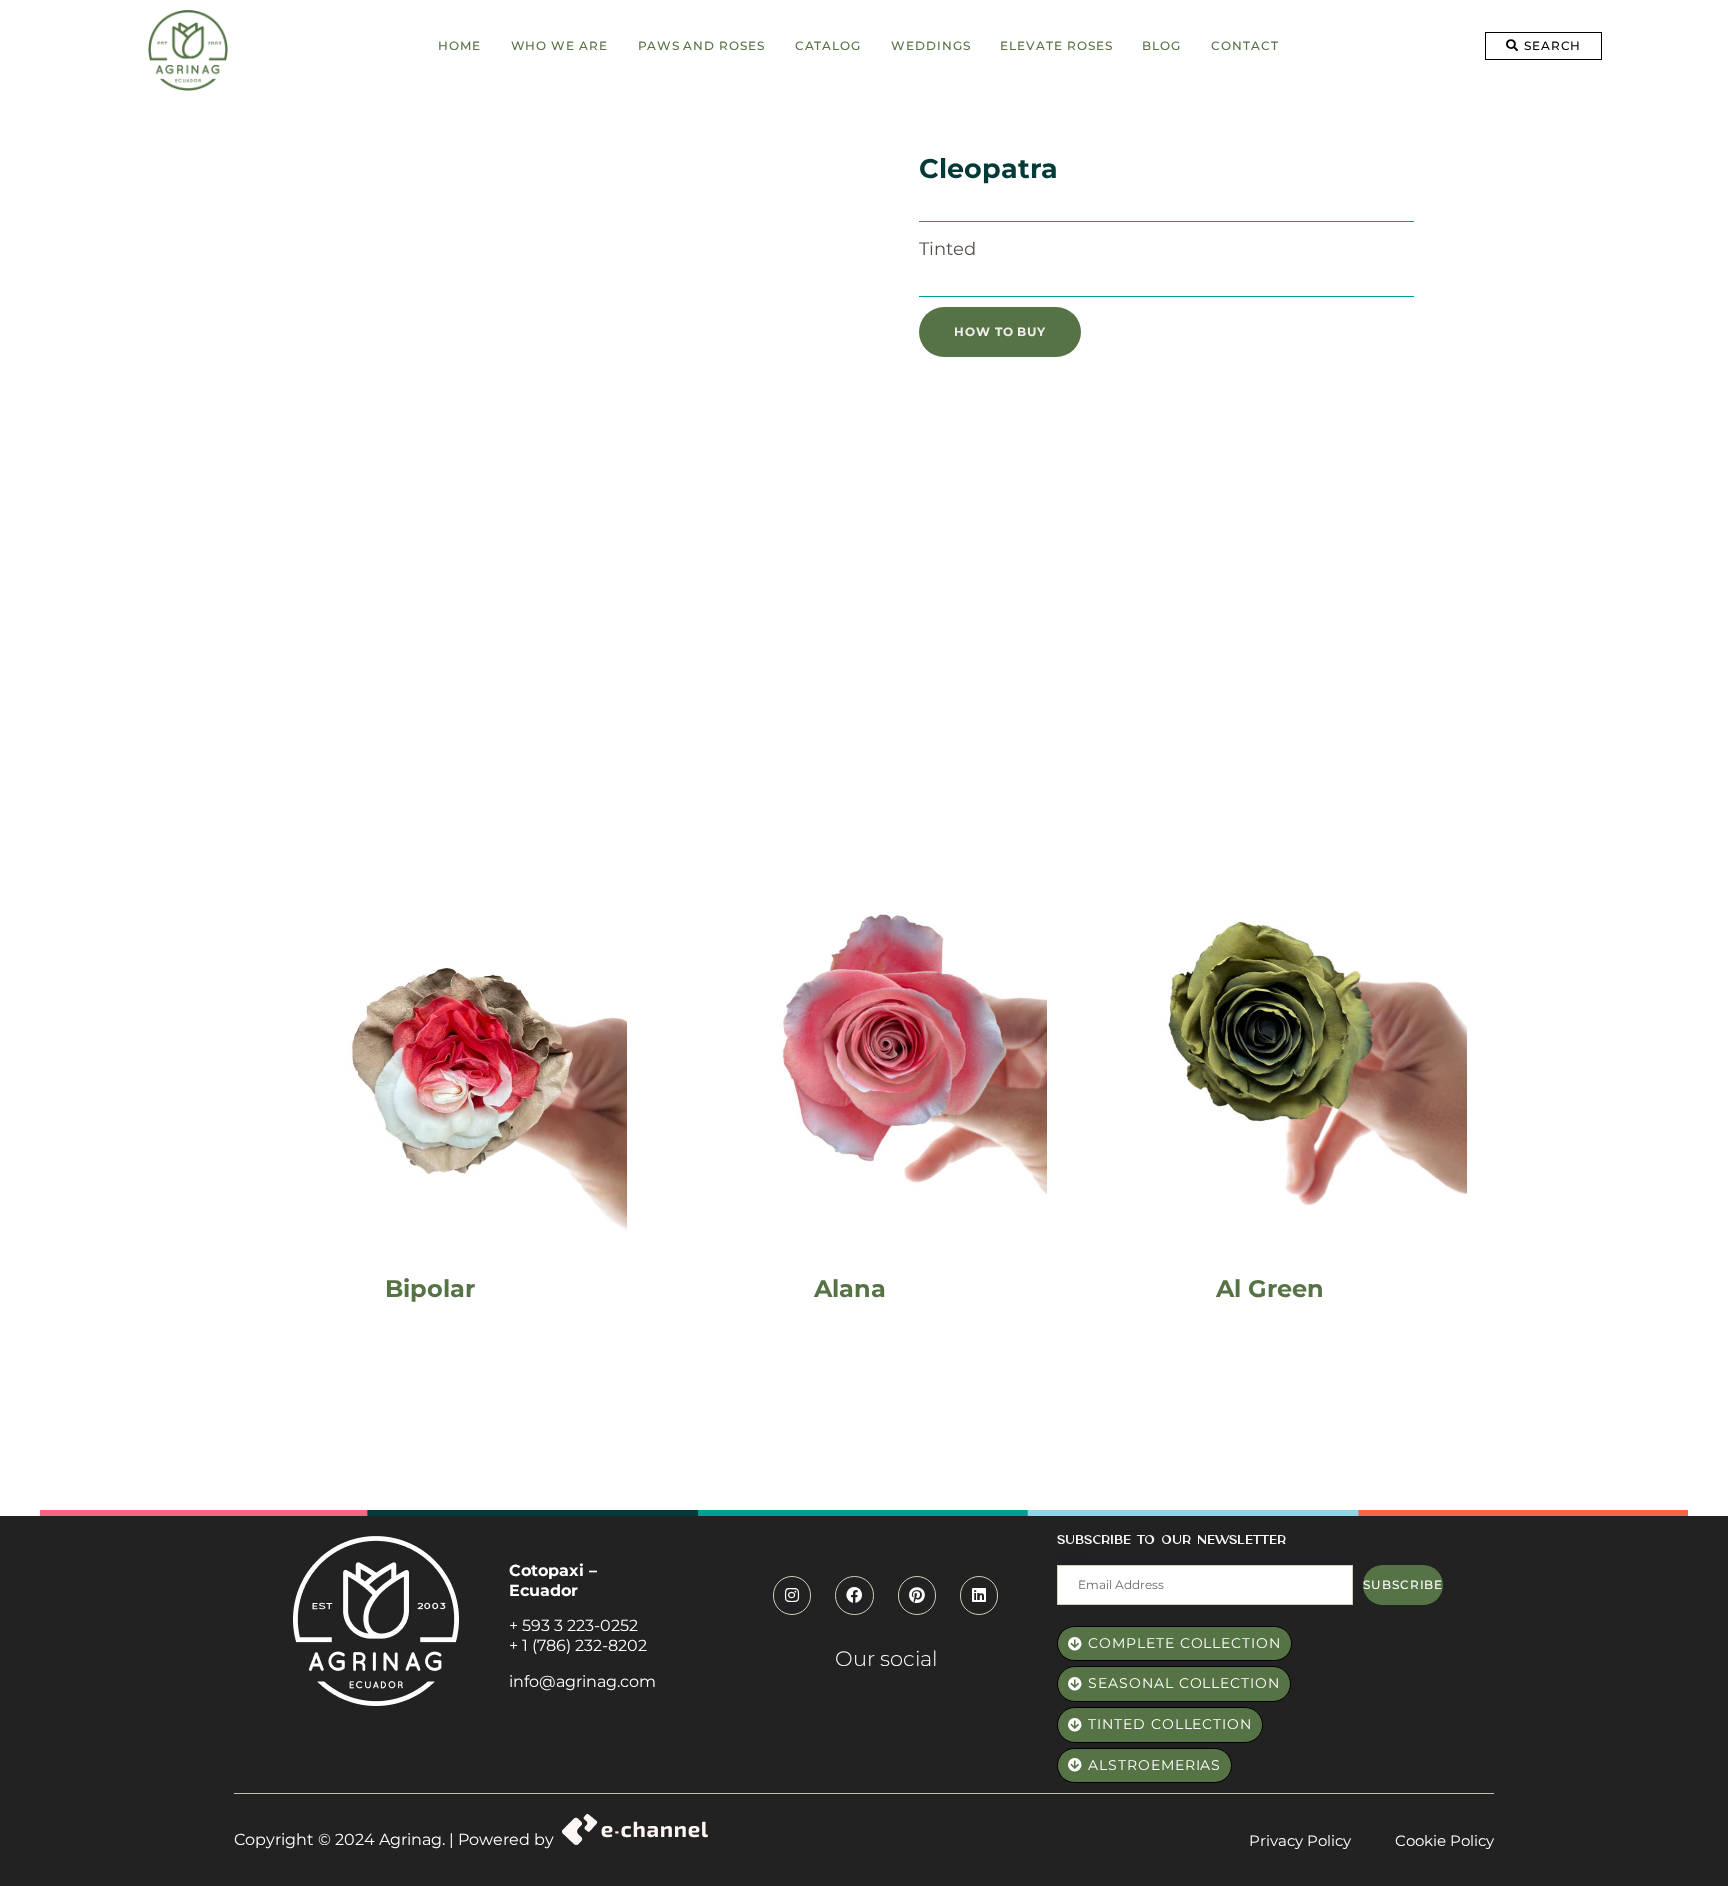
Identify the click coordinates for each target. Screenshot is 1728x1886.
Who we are (559, 45)
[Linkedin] (979, 1595)
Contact (1244, 45)
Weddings (930, 45)
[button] (1543, 46)
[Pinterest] (917, 1595)
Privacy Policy (1300, 1840)
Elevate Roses (1056, 45)
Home (459, 45)
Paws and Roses (701, 45)
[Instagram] (792, 1595)
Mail (1072, 1554)
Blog (1161, 45)
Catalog (828, 45)
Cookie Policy (1444, 1840)
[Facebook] (854, 1595)
